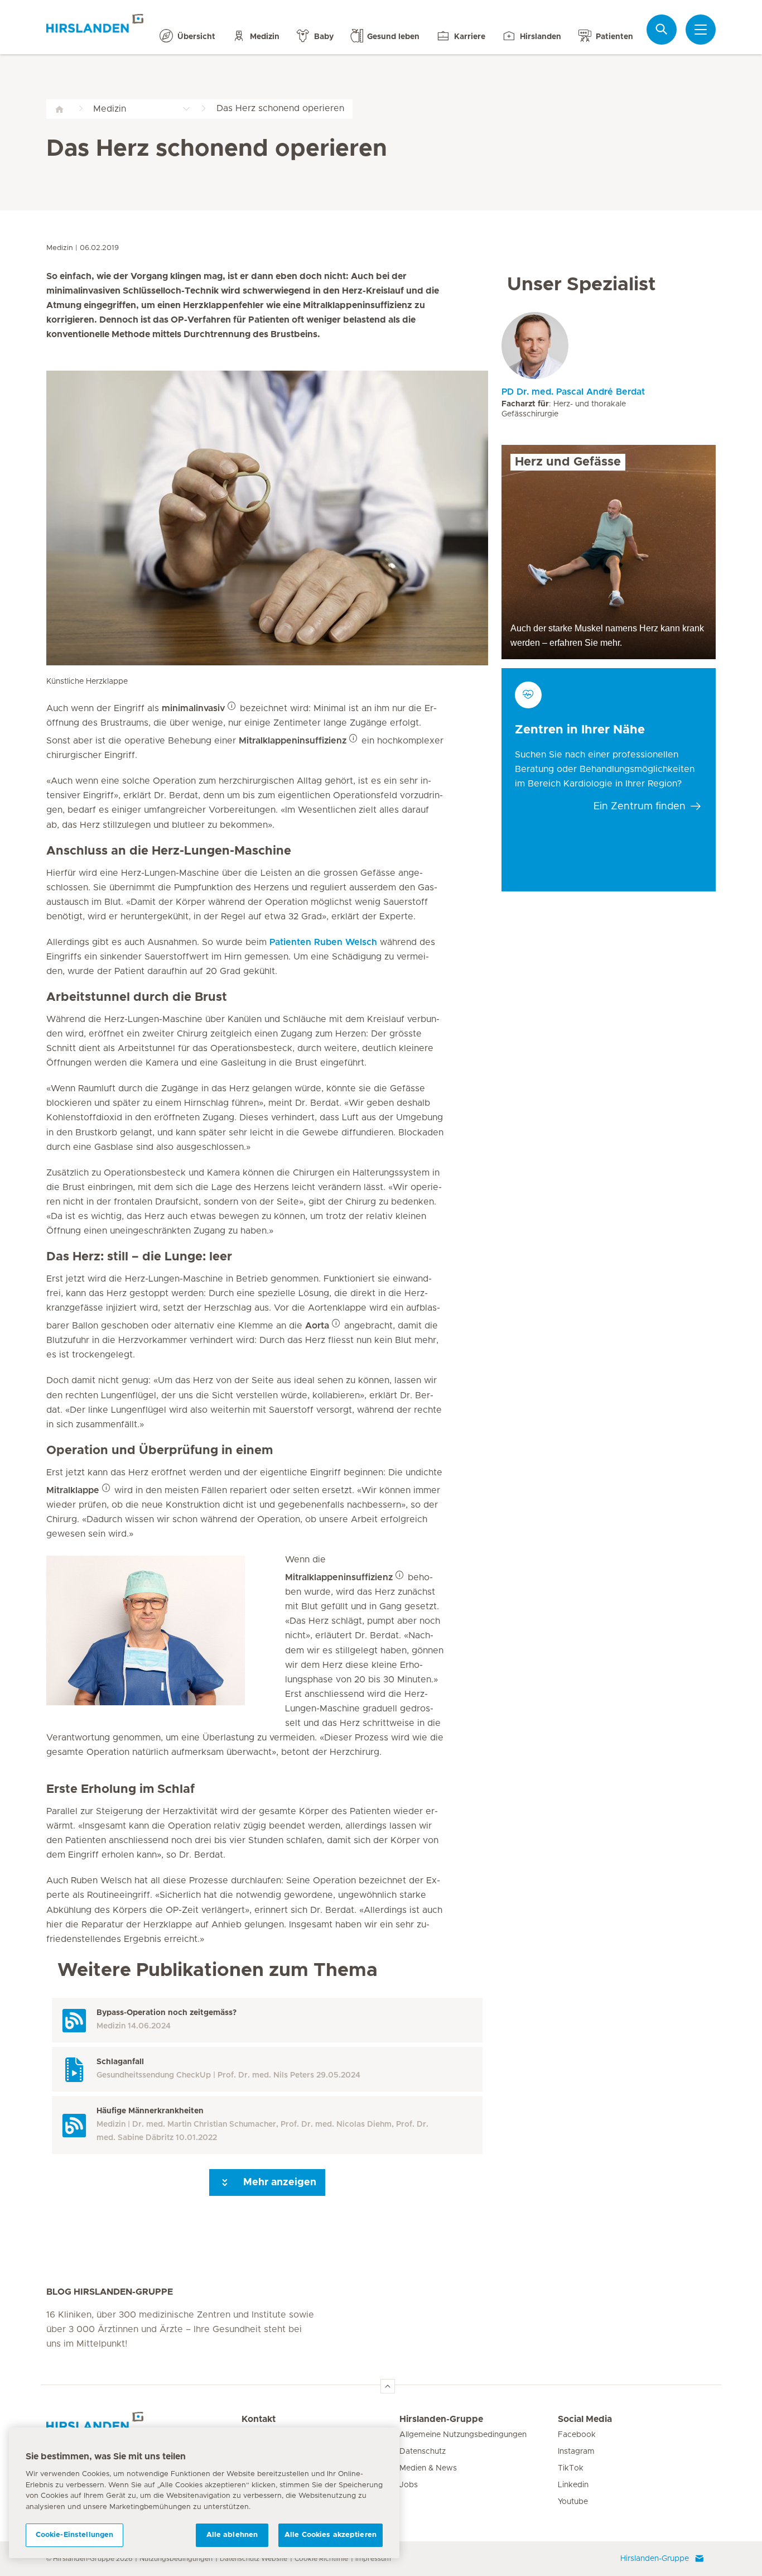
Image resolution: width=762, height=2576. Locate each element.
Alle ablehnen (232, 2535)
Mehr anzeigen (278, 2182)
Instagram (576, 2452)
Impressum (373, 2559)
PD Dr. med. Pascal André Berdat (573, 392)
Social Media (585, 2419)
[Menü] (701, 30)
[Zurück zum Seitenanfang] (388, 2386)
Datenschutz (423, 2452)
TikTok (571, 2468)
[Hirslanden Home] (144, 2426)
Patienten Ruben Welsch (323, 942)
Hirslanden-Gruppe (441, 2419)
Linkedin (573, 2485)
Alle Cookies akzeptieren (331, 2535)
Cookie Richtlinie (321, 2559)
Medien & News (428, 2468)
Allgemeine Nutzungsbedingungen (463, 2435)
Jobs (409, 2485)
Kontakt (259, 2419)
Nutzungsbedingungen (176, 2559)
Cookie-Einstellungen (75, 2535)
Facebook (577, 2435)
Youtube (573, 2502)
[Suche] (662, 29)
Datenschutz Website (254, 2559)
